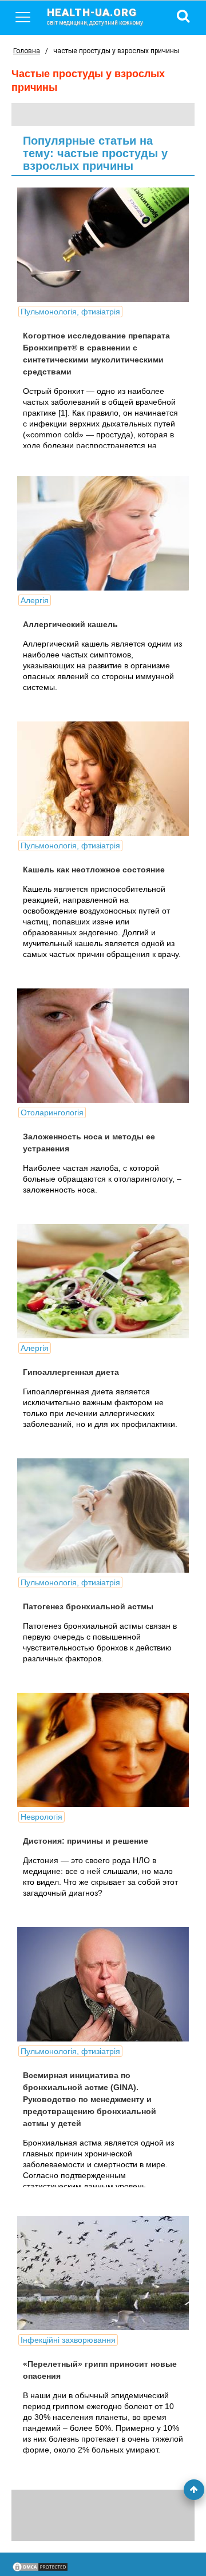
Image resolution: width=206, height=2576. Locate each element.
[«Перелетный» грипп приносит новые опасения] (103, 2273)
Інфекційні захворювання (68, 2340)
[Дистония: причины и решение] (103, 1750)
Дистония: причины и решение (86, 1841)
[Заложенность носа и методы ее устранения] (103, 1046)
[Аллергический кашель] (103, 533)
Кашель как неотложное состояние (94, 870)
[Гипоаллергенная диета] (103, 1281)
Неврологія (41, 1817)
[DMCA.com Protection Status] (40, 2570)
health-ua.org (95, 16)
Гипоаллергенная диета (71, 1372)
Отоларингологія (52, 1112)
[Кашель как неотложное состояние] (103, 779)
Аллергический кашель (70, 624)
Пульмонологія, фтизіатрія (70, 312)
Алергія (35, 600)
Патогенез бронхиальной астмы (88, 1606)
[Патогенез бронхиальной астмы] (103, 1516)
